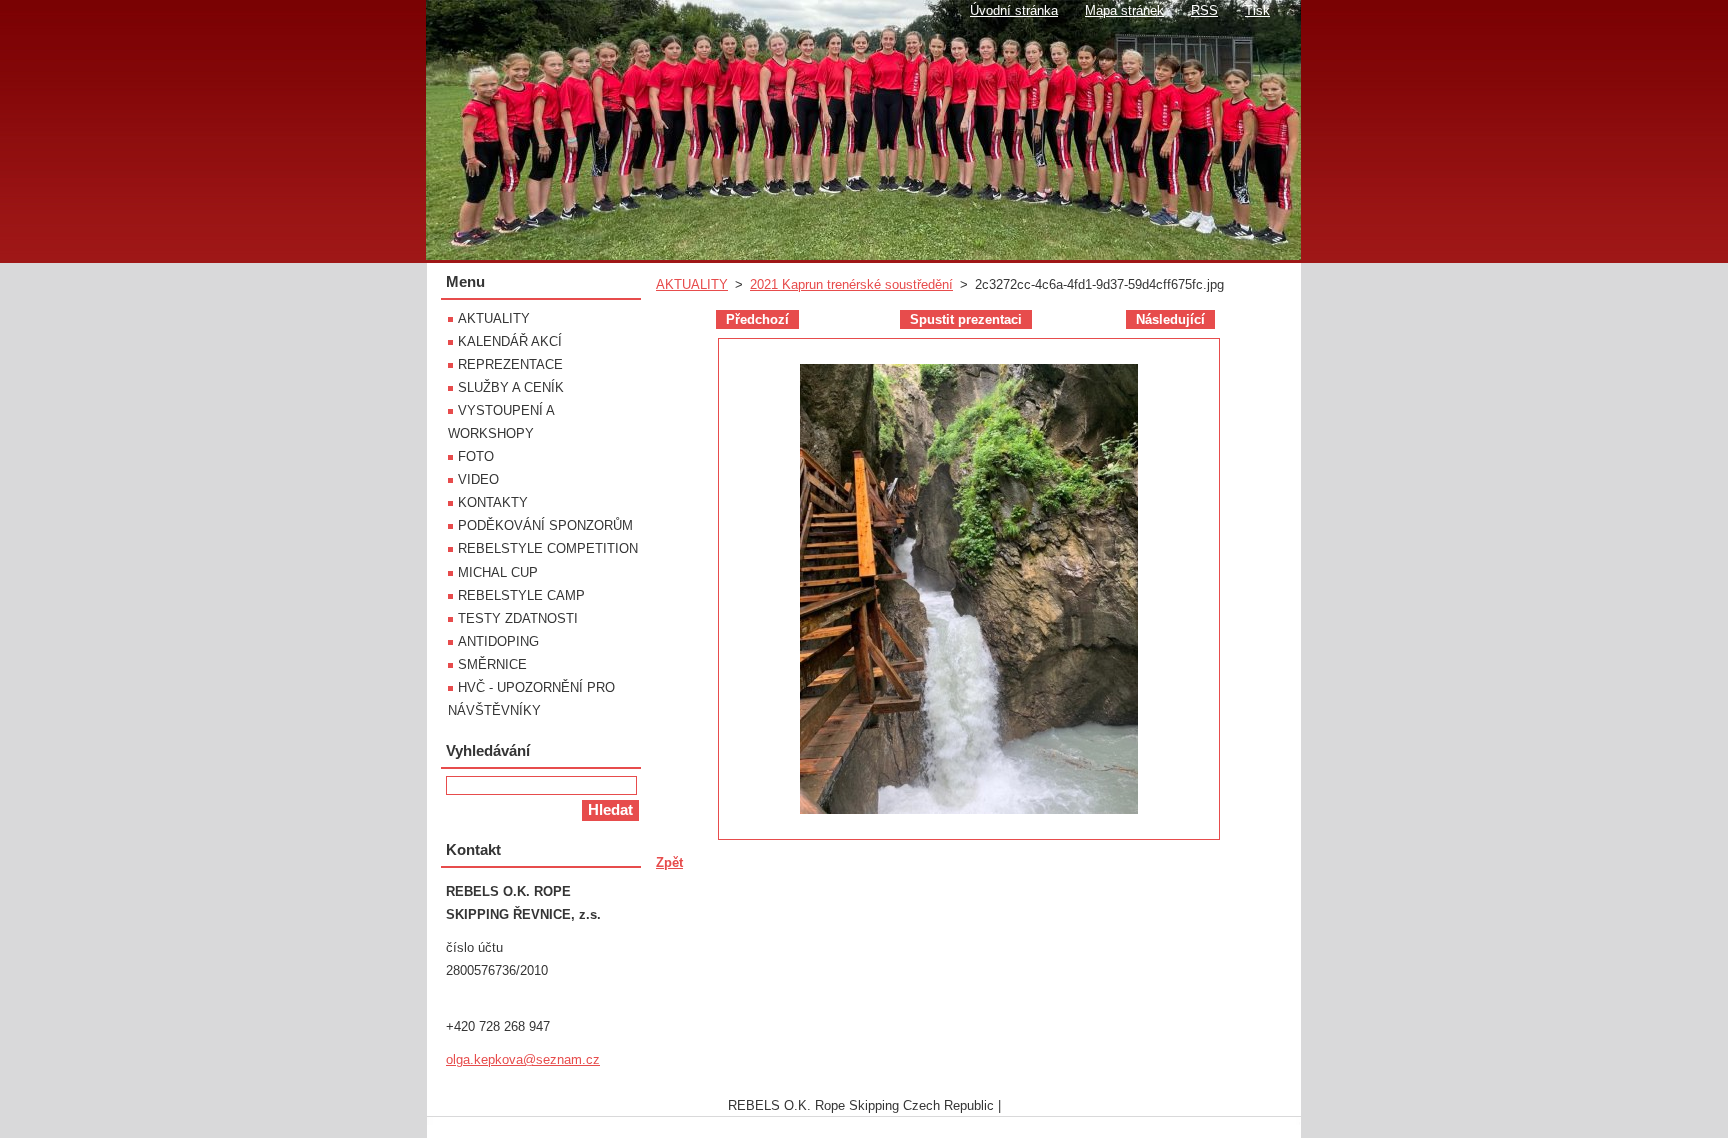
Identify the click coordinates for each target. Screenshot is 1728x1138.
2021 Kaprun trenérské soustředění (851, 284)
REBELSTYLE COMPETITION (548, 548)
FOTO (476, 456)
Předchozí (757, 319)
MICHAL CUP (498, 572)
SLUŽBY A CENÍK (511, 387)
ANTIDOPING (498, 641)
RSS (1204, 10)
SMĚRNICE (492, 664)
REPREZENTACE (510, 364)
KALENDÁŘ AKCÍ (510, 341)
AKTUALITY (692, 284)
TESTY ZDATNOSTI (518, 618)
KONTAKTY (493, 502)
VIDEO (478, 479)
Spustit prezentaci (966, 319)
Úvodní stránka (1014, 10)
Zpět (669, 862)
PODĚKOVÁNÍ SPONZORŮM (545, 525)
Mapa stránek (1124, 10)
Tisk (1257, 10)
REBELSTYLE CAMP (521, 595)
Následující (1170, 319)
